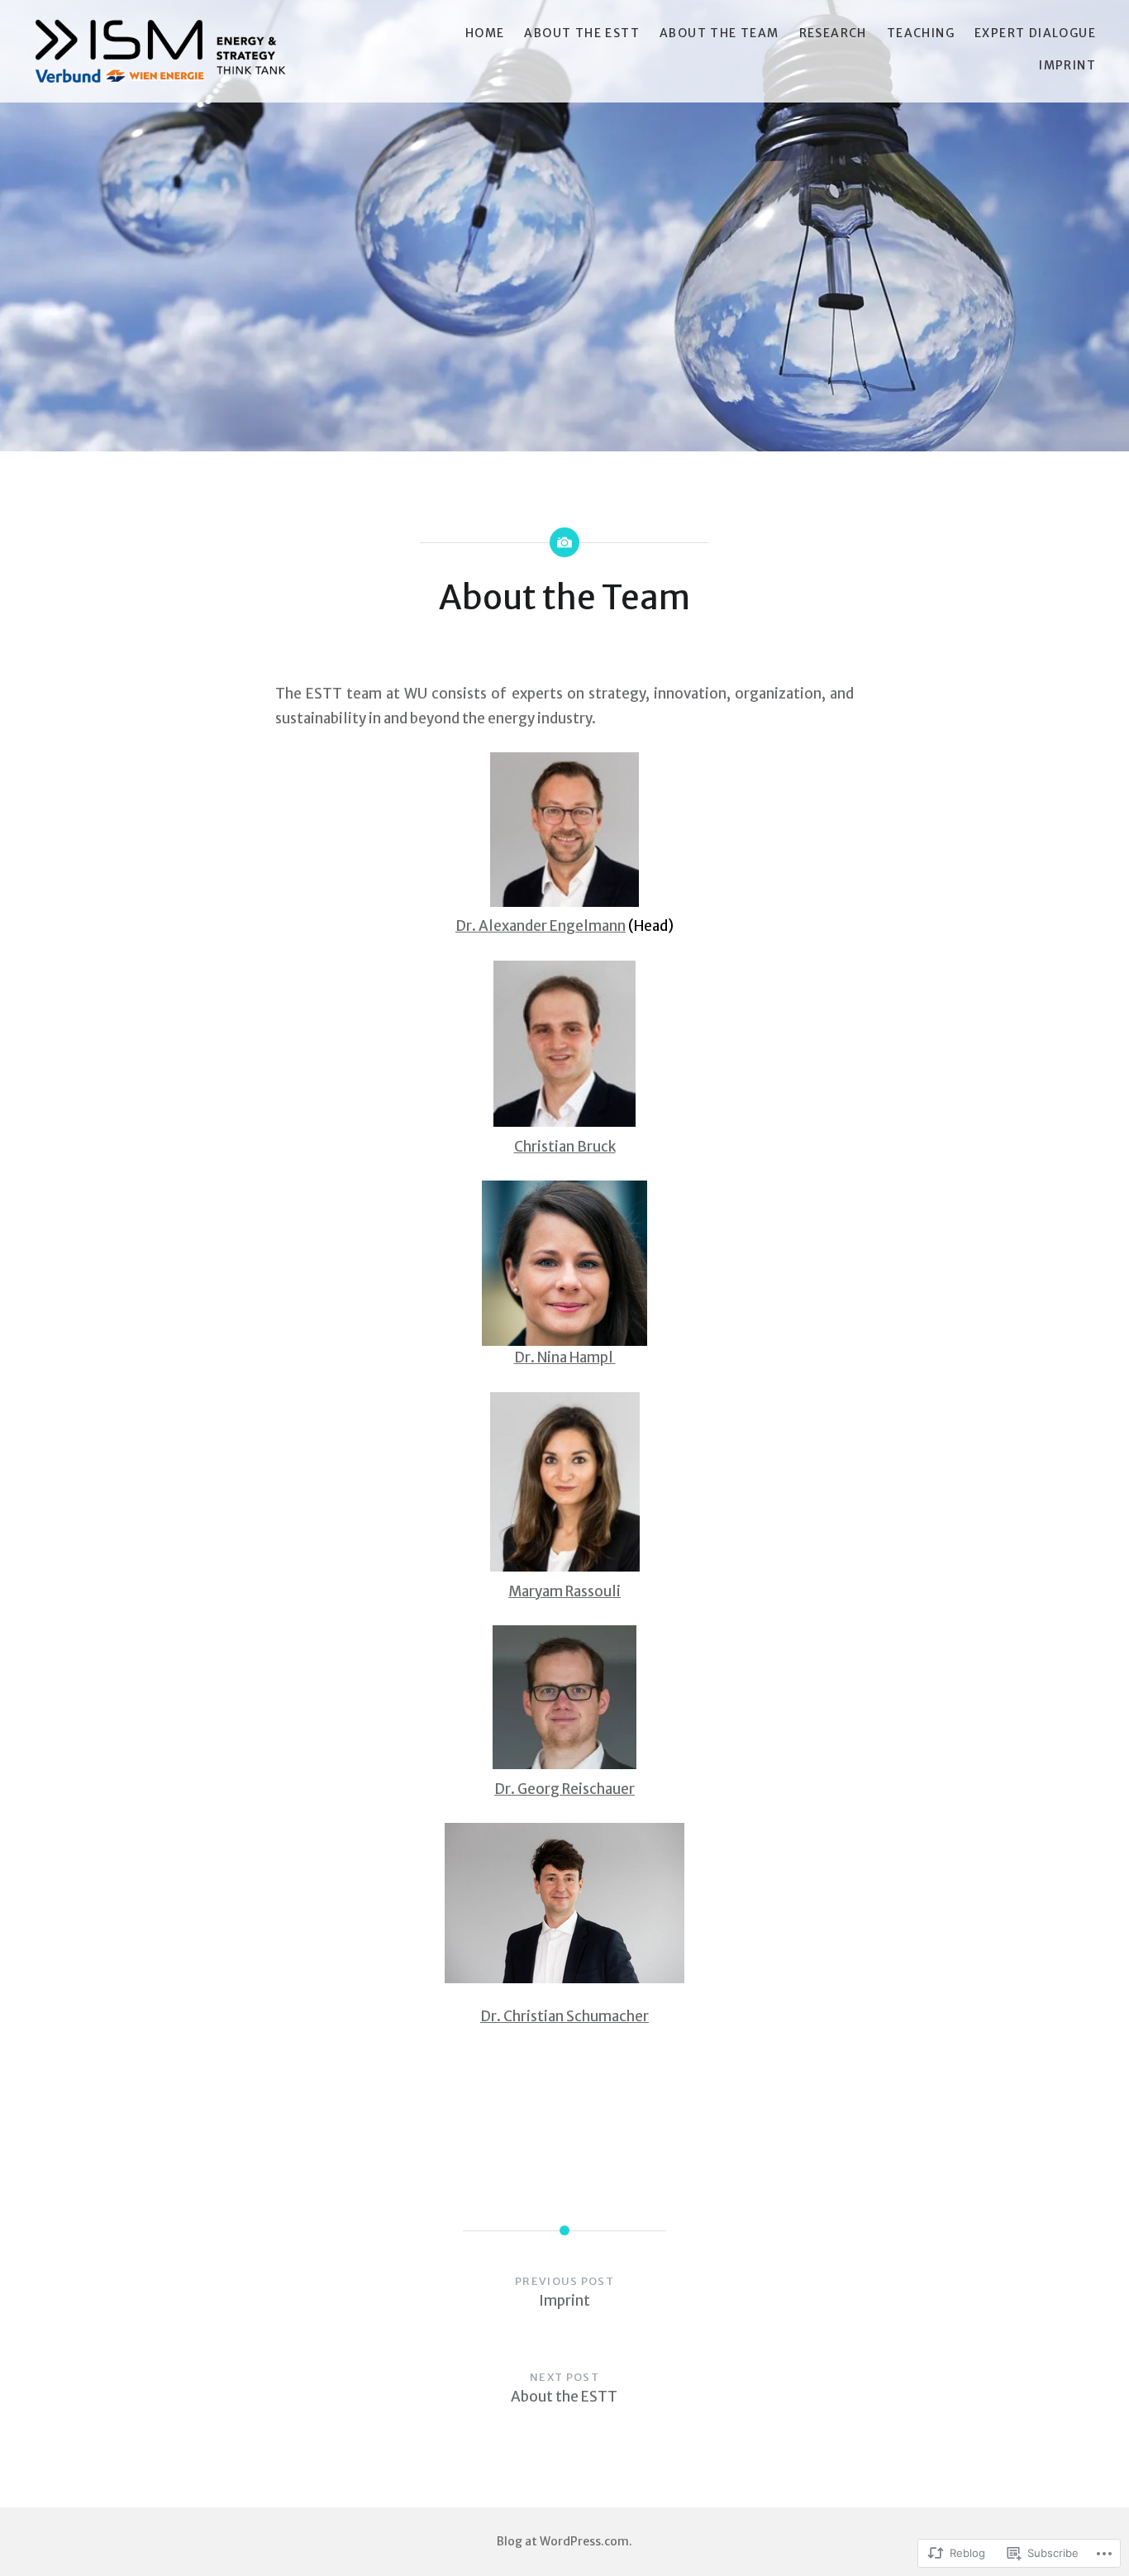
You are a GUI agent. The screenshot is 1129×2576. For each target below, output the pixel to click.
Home (485, 33)
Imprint (1067, 65)
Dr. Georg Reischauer (564, 1789)
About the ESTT (582, 33)
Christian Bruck (565, 1147)
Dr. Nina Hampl (565, 1357)
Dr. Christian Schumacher (564, 2016)
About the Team (719, 33)
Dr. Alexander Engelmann (541, 926)
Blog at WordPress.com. (564, 2541)
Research (833, 33)
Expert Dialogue (1035, 33)
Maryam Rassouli (564, 1591)
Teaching (921, 33)
